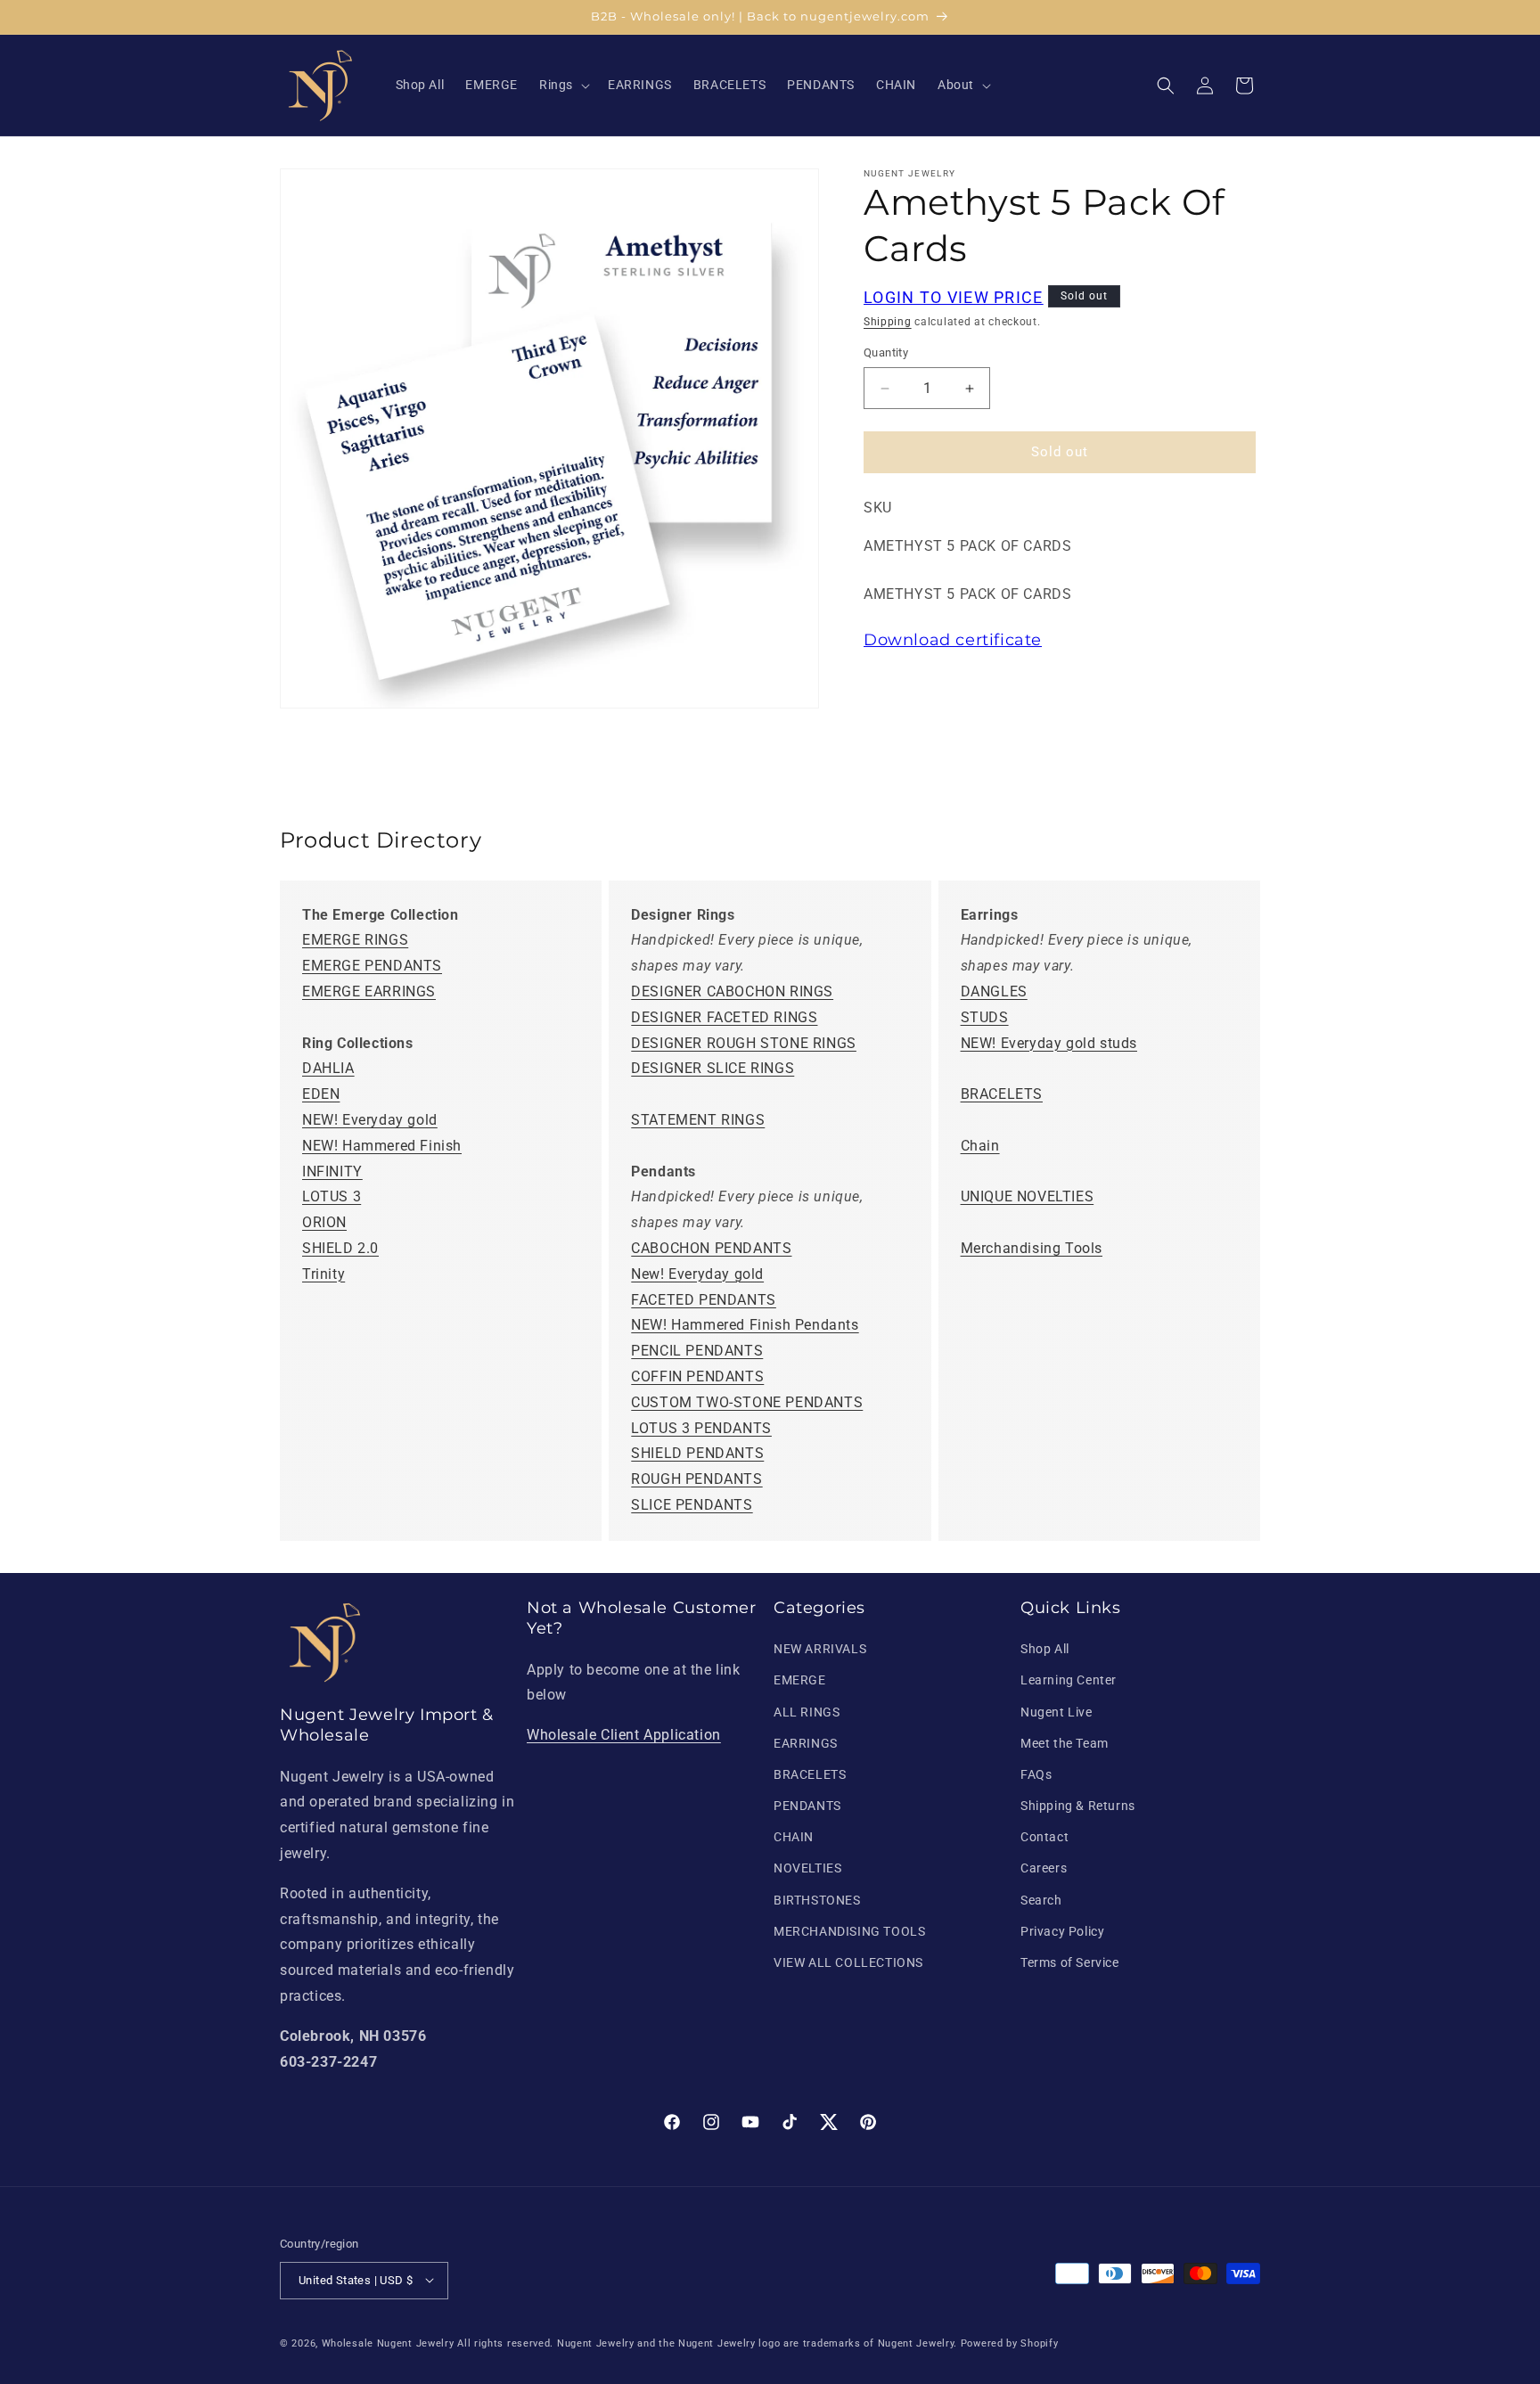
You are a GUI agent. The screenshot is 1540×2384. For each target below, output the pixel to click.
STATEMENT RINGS (698, 1121)
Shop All (1045, 1650)
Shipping (888, 322)
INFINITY (332, 1172)
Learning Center (1069, 1681)
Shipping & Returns (1078, 1806)
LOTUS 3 (332, 1197)
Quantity (886, 353)
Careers (1044, 1869)
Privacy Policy (1062, 1931)
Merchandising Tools (1032, 1249)
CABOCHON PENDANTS (711, 1249)
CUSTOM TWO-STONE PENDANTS (747, 1402)
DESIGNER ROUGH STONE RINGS (744, 1043)
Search (1041, 1900)
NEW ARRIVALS (820, 1650)
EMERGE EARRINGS (369, 992)
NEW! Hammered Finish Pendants (745, 1326)
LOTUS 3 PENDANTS (701, 1428)
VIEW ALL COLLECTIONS (848, 1963)
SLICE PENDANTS (692, 1505)
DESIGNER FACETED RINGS (724, 1017)
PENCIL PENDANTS (697, 1352)
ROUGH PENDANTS (696, 1480)
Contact (1044, 1838)
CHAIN (794, 1838)
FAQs (1036, 1774)
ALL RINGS (807, 1712)
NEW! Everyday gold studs (1049, 1043)
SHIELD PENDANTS (697, 1454)
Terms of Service (1070, 1963)
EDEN (321, 1095)
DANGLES (994, 992)
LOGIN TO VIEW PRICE (954, 297)
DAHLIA (328, 1069)
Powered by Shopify (1010, 2343)
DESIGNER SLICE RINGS (713, 1069)
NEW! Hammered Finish (382, 1146)
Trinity (324, 1274)
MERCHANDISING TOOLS (849, 1931)
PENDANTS (807, 1806)
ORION (324, 1223)
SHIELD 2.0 (340, 1249)
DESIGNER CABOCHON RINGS (732, 992)
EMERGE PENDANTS (372, 967)
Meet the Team (1065, 1743)
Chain (980, 1146)
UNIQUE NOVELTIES (1028, 1197)
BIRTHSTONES (817, 1900)
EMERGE (800, 1681)
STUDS (985, 1017)
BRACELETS (1002, 1095)
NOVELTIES (807, 1869)
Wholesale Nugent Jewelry (388, 2343)
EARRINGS (806, 1743)
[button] (563, 85)
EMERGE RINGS (355, 941)
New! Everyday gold (697, 1274)
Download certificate (953, 641)
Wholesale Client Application (624, 1736)
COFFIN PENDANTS (697, 1376)
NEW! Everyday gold (370, 1121)
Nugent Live (1057, 1712)
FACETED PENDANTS (704, 1300)
